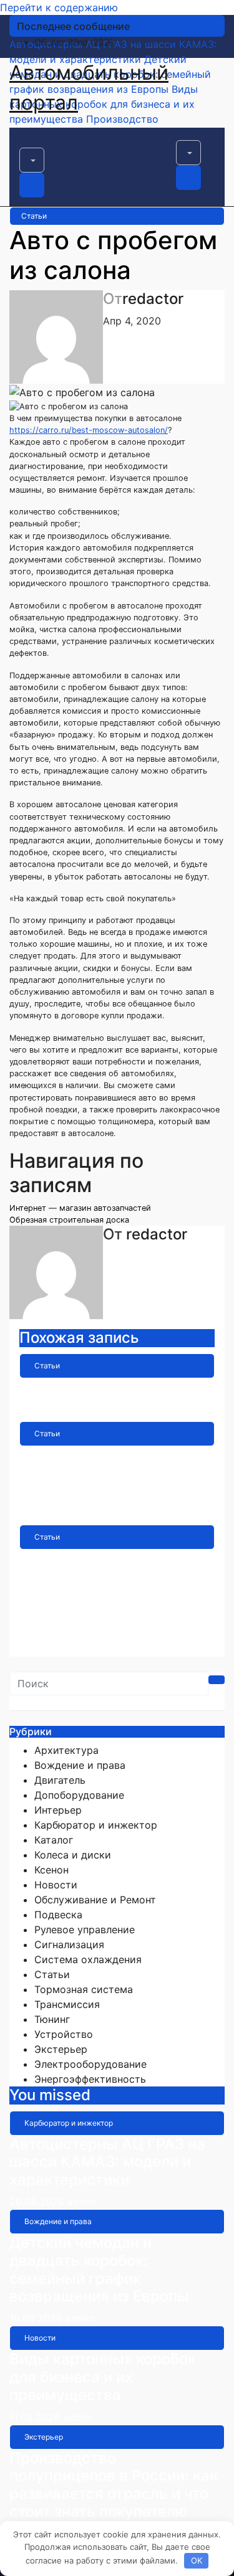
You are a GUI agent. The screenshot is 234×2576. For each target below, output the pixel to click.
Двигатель (60, 1780)
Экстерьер (61, 2049)
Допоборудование (79, 1795)
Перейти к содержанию (59, 7)
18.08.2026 (37, 2318)
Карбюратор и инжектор (96, 1825)
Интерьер (58, 1810)
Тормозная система (84, 1989)
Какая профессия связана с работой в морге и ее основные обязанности (116, 1473)
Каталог (54, 1840)
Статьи (34, 216)
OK (197, 2560)
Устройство (64, 2034)
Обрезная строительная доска (69, 1220)
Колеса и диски (73, 1855)
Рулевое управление (85, 1930)
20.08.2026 (38, 2202)
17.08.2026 (37, 2417)
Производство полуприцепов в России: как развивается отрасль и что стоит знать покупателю (114, 2485)
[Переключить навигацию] (27, 144)
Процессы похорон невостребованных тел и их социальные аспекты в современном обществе (115, 1585)
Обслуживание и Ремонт (95, 1900)
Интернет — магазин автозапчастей (80, 1208)
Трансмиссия (67, 2004)
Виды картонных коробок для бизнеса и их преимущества (103, 2377)
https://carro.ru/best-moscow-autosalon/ (89, 430)
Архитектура (66, 1750)
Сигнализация (69, 1944)
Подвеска (58, 1915)
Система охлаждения (88, 1959)
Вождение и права (80, 1765)
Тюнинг (52, 2019)
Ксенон (51, 1870)
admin (101, 1409)
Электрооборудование (90, 2064)
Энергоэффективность (90, 2079)
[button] (32, 160)
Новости (56, 1885)
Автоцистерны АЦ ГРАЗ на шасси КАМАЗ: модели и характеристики (107, 2162)
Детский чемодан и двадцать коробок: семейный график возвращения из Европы (99, 2269)
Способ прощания (86, 1387)
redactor (153, 299)
